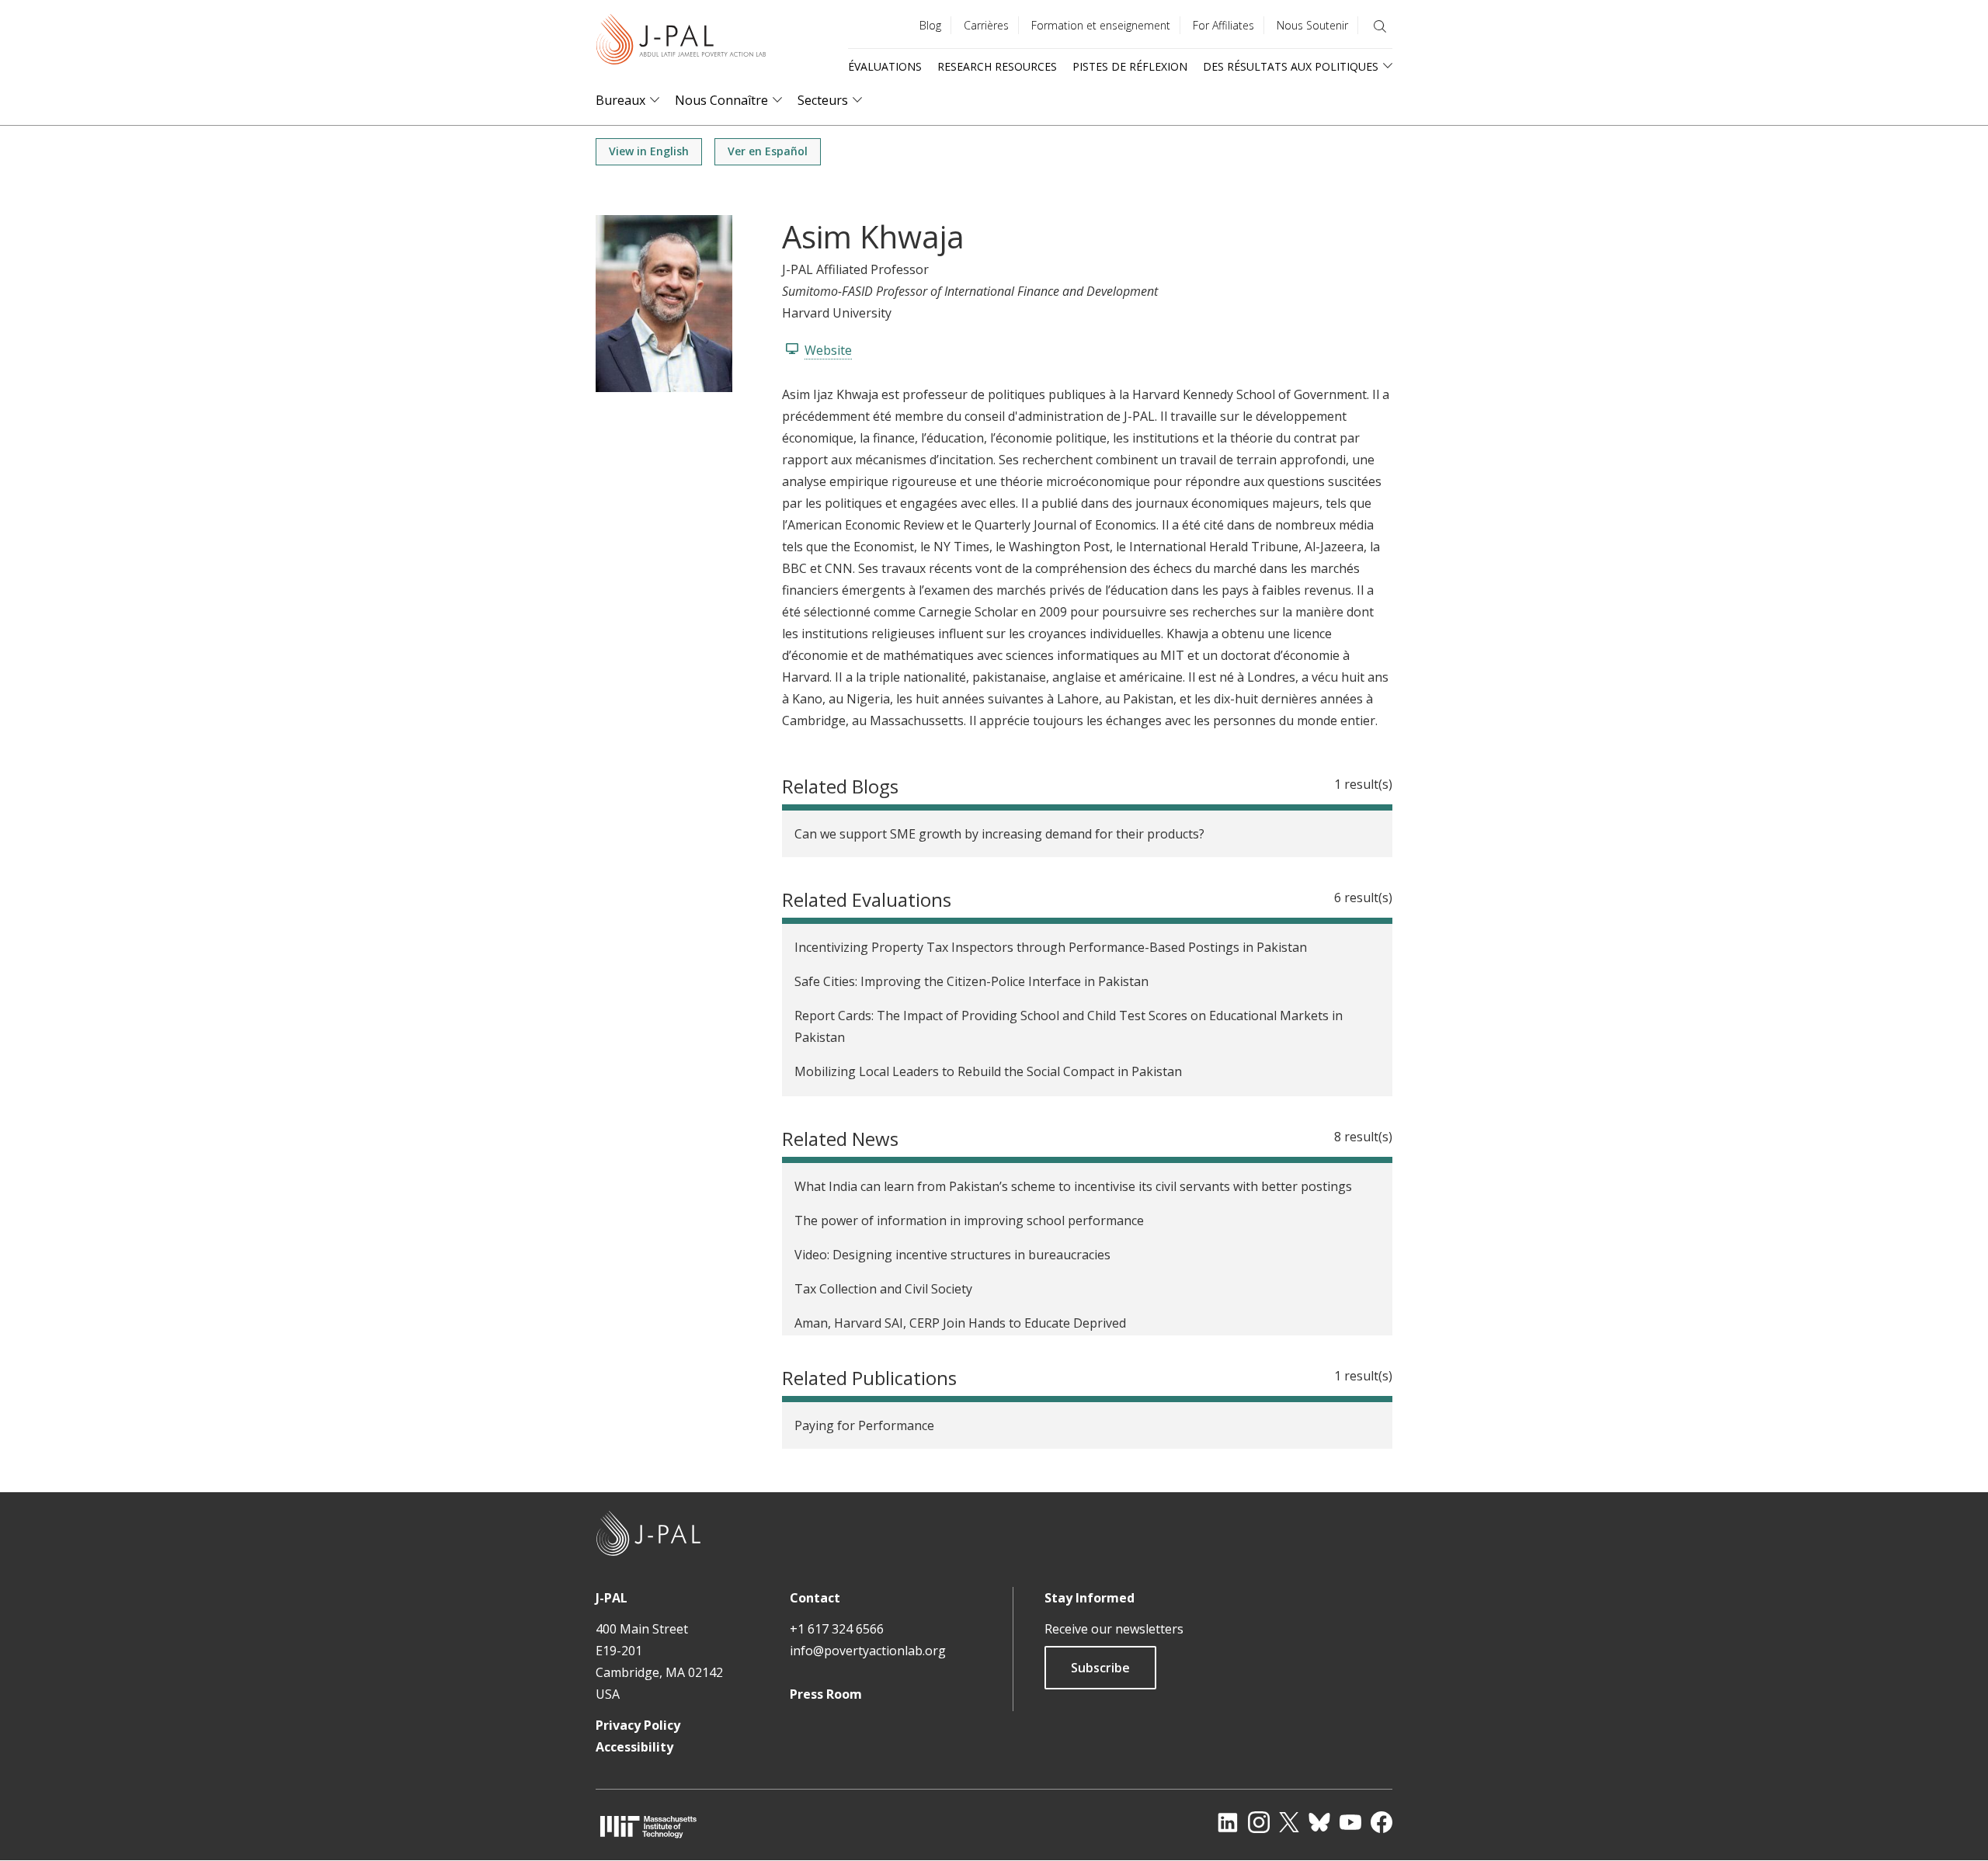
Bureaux (620, 101)
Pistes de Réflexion (1130, 66)
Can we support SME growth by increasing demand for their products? (999, 834)
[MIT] (648, 1826)
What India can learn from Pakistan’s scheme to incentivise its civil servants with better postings (1073, 1186)
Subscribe (1100, 1668)
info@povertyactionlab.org (868, 1651)
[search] (1380, 26)
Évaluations (885, 66)
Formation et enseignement (1101, 25)
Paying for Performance (864, 1425)
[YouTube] (1350, 1822)
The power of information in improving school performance (969, 1220)
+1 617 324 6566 (837, 1629)
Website (828, 350)
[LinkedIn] (1228, 1822)
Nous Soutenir (1312, 25)
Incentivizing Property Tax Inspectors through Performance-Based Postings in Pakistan (1051, 947)
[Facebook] (1382, 1822)
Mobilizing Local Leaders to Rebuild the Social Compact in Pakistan (988, 1071)
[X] (1289, 1822)
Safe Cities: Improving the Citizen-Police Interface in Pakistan (971, 981)
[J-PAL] (681, 42)
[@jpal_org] (1259, 1822)
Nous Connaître (721, 101)
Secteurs (823, 101)
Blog (930, 25)
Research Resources (997, 66)
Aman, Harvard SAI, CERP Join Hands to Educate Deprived (960, 1323)
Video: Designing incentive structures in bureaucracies (952, 1255)
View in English (649, 151)
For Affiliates (1223, 25)
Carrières (986, 25)
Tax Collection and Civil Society (883, 1289)
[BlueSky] (1319, 1822)
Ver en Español (768, 151)
